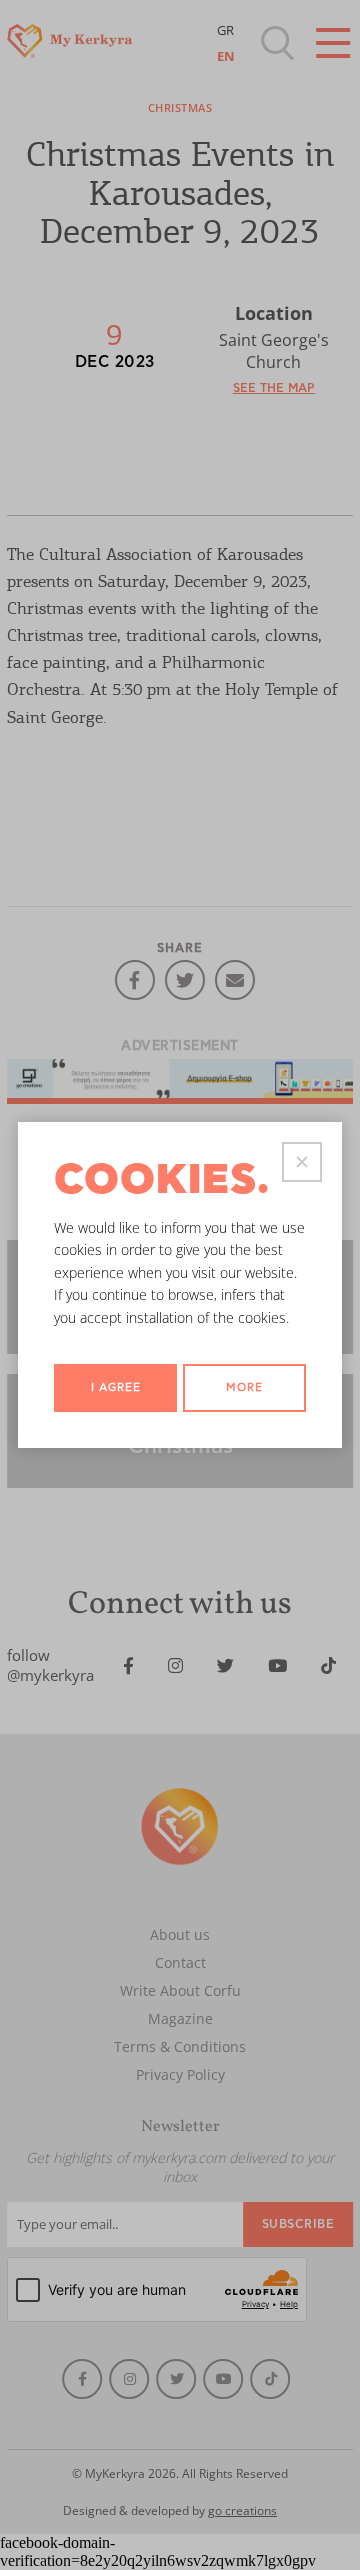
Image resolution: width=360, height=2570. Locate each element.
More (244, 1387)
